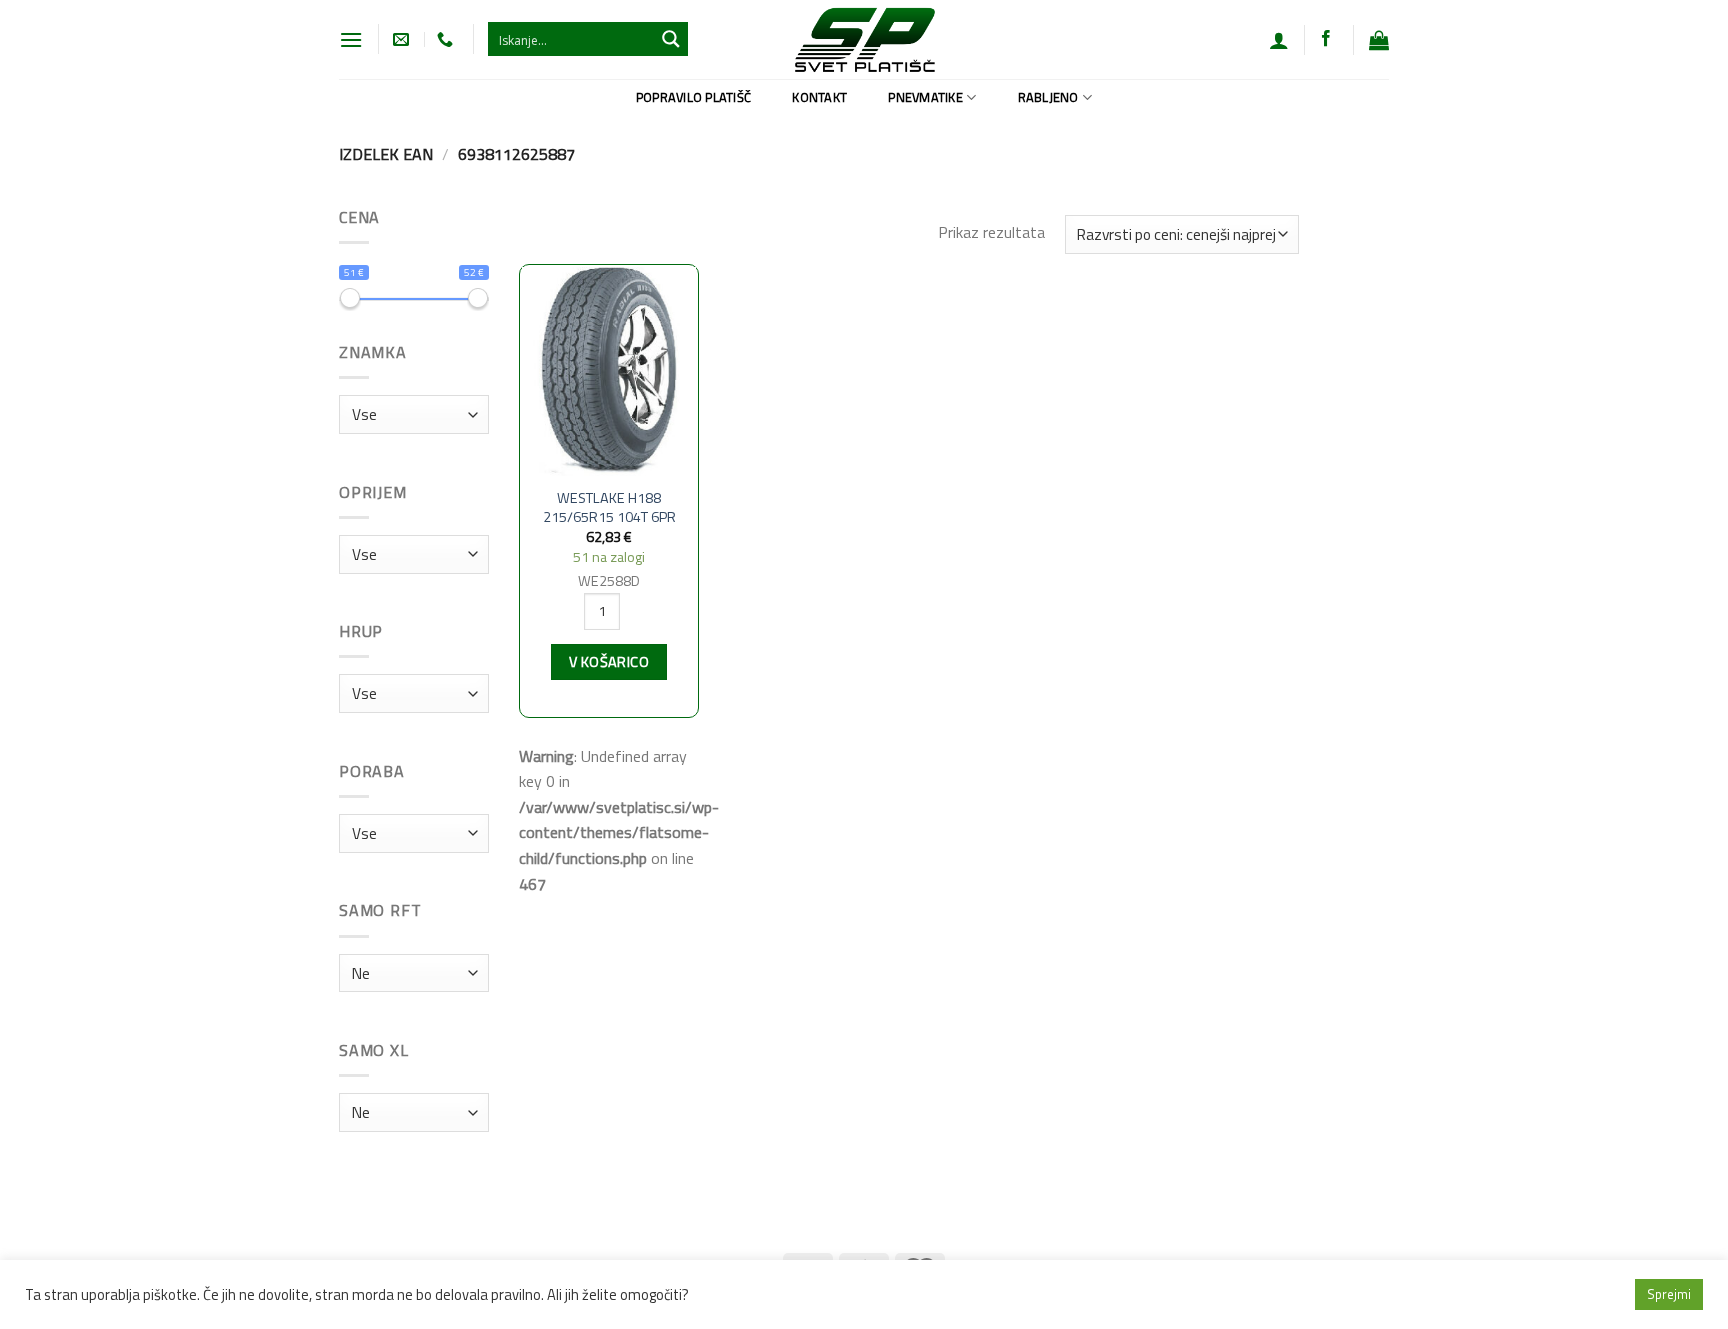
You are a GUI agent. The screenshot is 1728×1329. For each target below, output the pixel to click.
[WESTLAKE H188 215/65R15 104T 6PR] (609, 371)
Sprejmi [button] (1669, 1294)
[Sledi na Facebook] (1326, 39)
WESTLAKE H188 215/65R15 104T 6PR (609, 507)
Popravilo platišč (693, 97)
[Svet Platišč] (864, 39)
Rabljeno (1048, 97)
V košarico (609, 662)
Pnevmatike (925, 97)
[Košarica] (1379, 40)
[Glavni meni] (351, 39)
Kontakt (819, 97)
